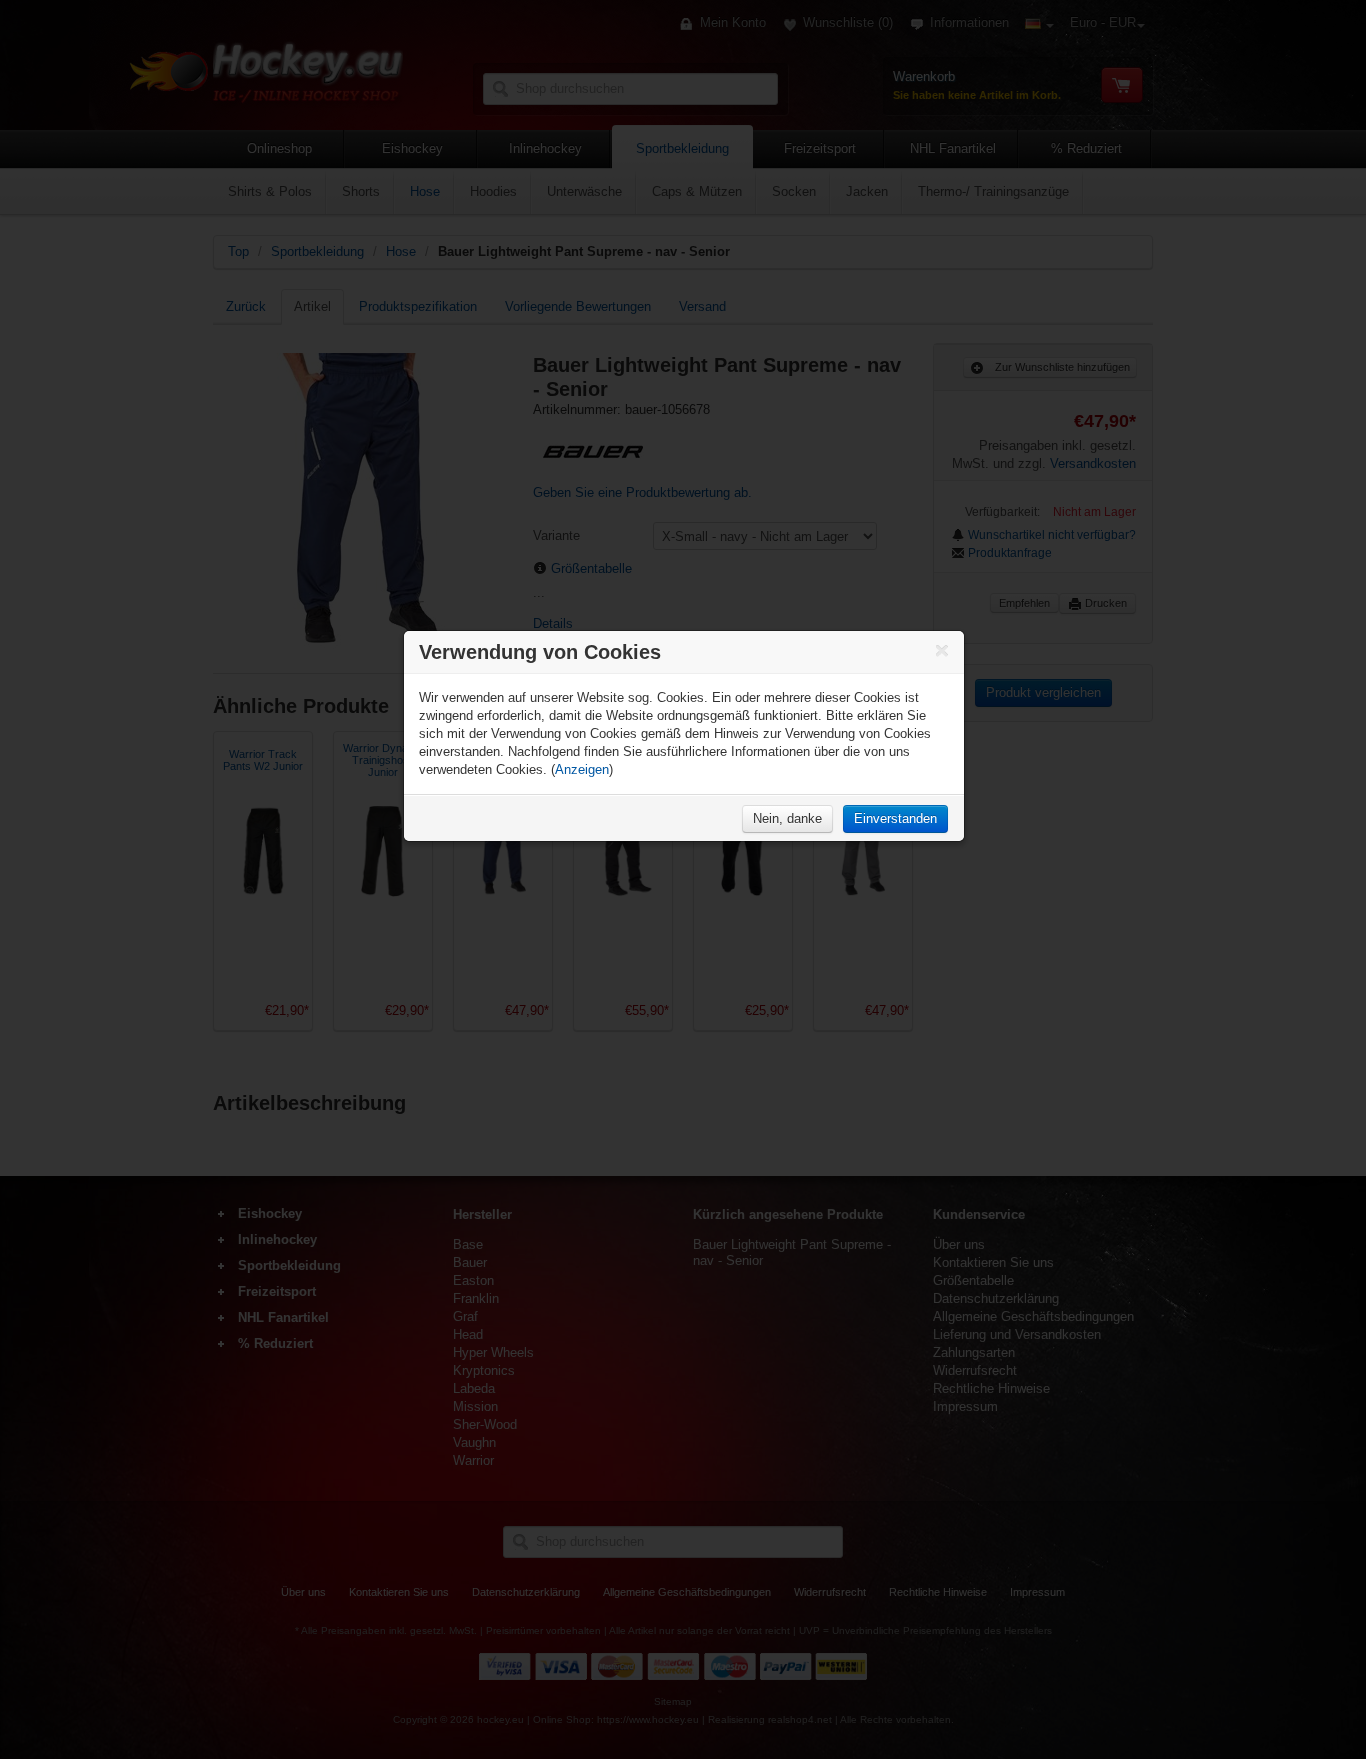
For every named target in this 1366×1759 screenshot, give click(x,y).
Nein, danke (787, 818)
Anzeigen (582, 769)
